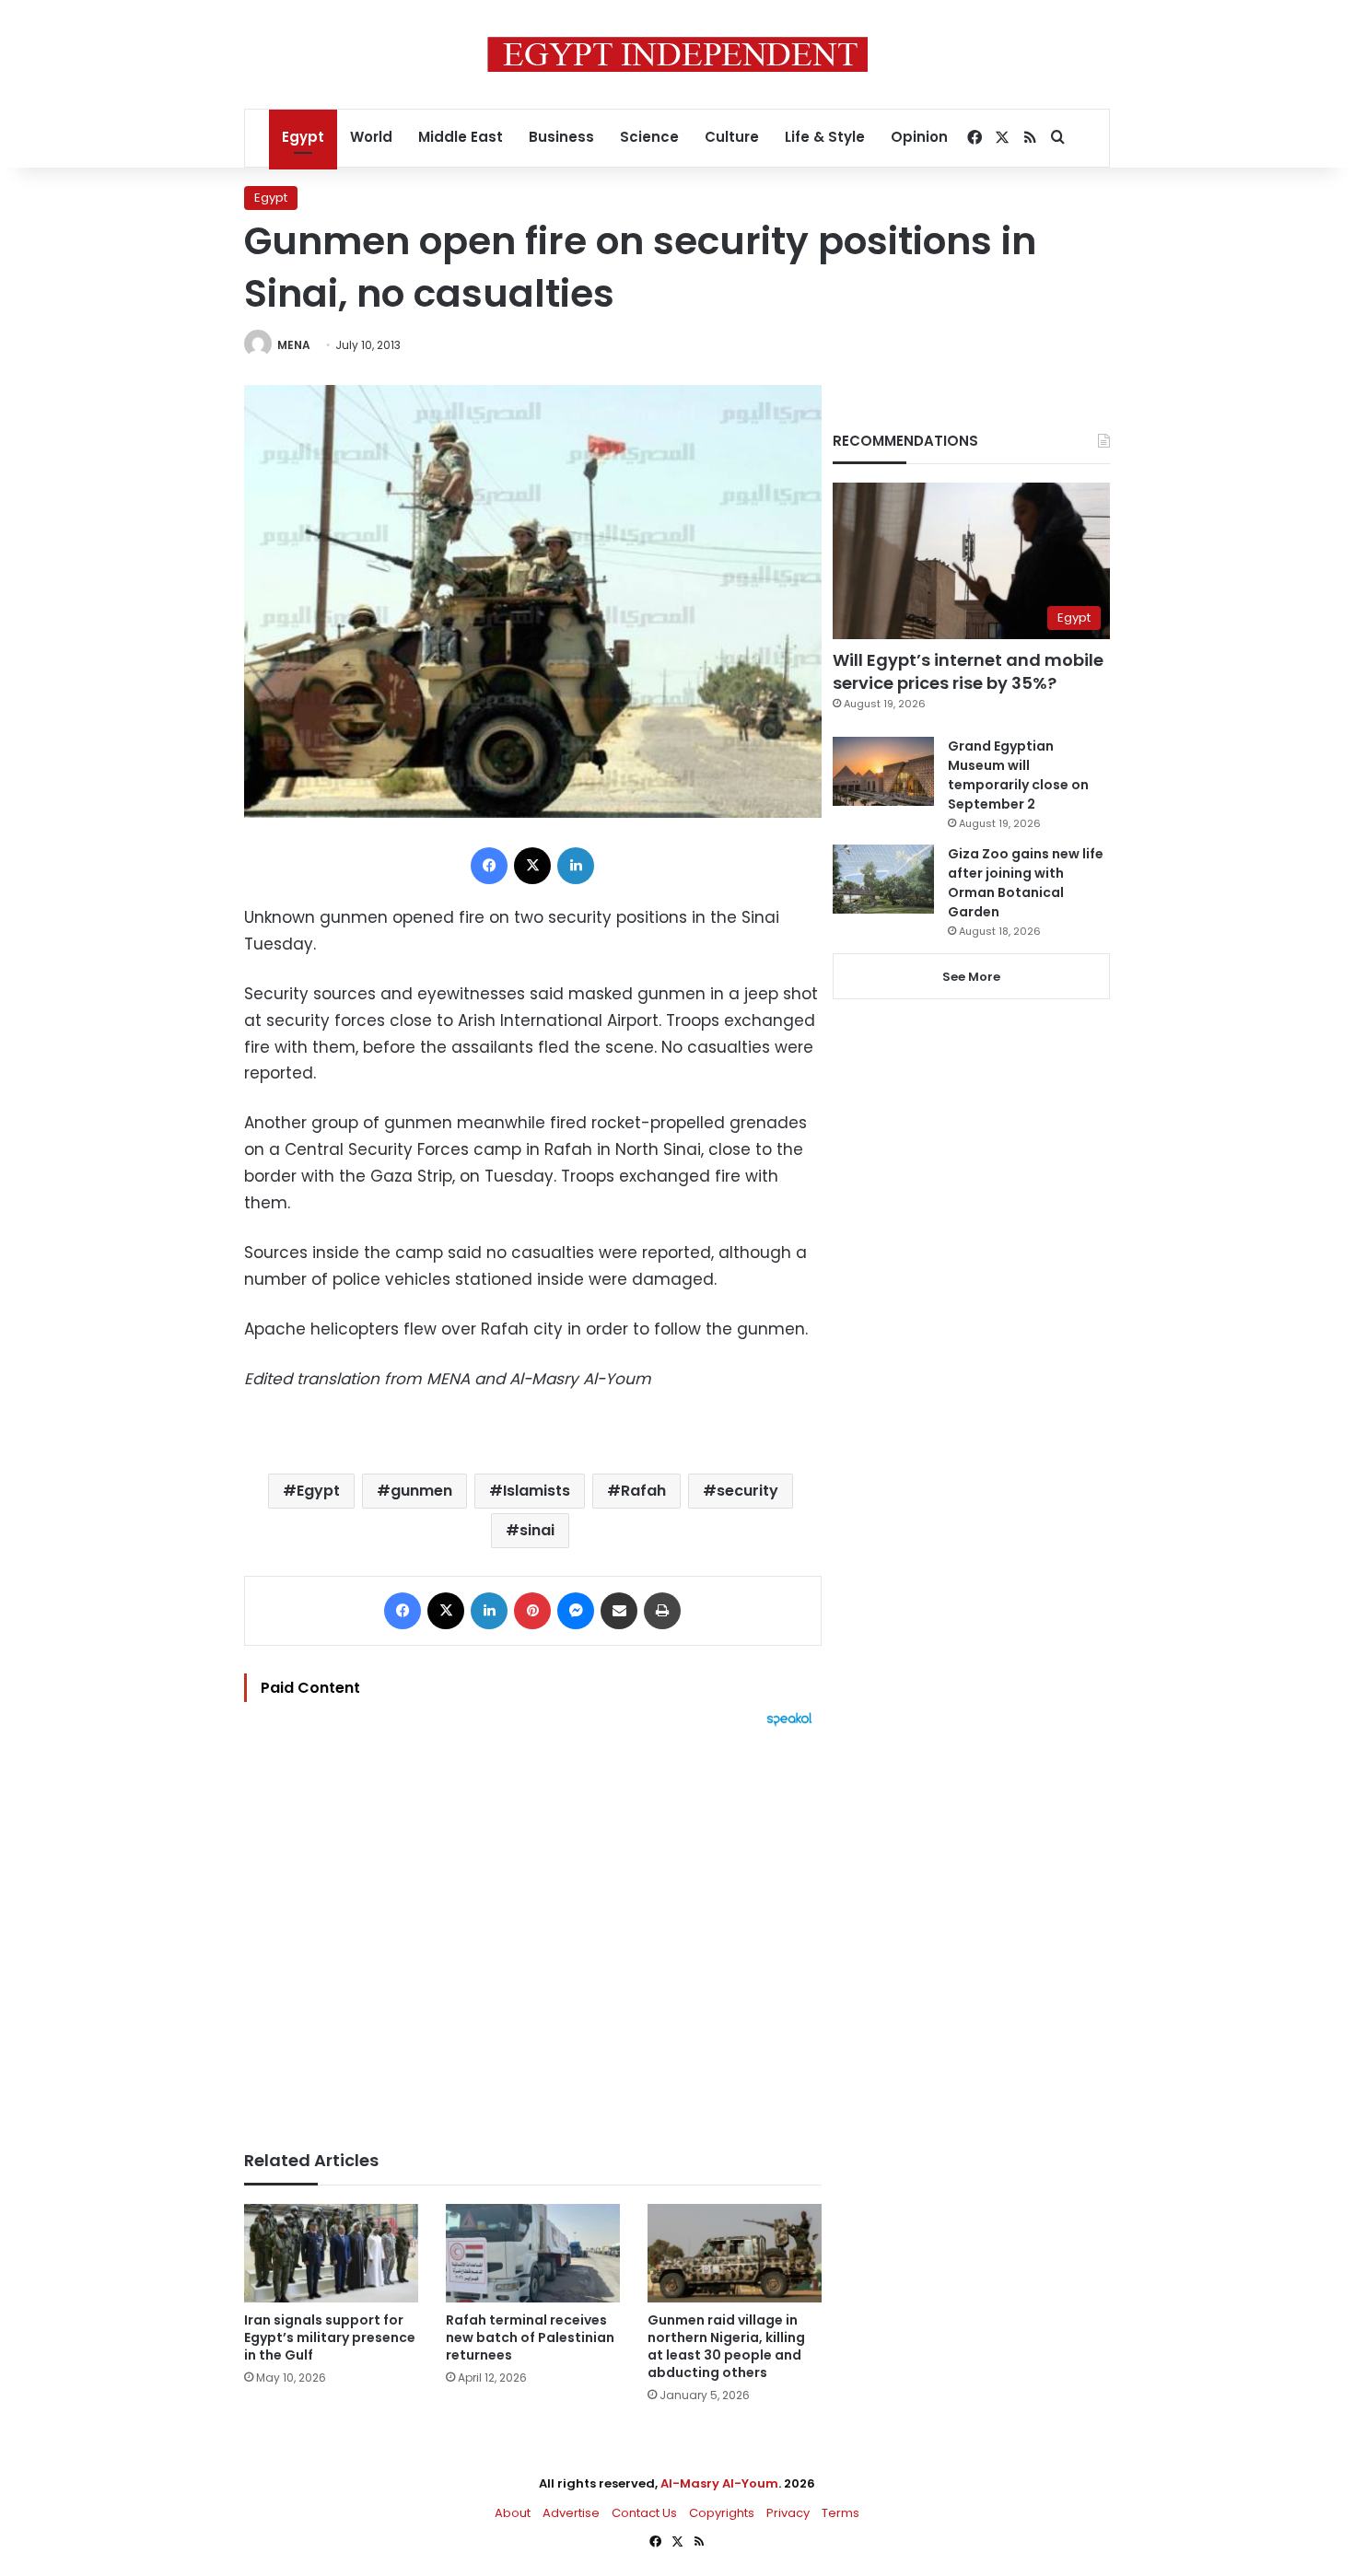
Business (561, 137)
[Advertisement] (533, 1929)
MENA (294, 345)
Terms (840, 2513)
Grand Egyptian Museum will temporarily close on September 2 (1018, 775)
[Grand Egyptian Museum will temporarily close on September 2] (883, 771)
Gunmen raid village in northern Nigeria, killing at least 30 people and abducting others (726, 2346)
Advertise (571, 2513)
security (747, 1491)
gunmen (421, 1491)
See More (971, 977)
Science (649, 137)
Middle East (461, 137)
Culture (732, 137)
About (513, 2513)
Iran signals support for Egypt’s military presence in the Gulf (330, 2337)
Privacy (788, 2513)
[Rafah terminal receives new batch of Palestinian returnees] (533, 2253)
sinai (537, 1530)
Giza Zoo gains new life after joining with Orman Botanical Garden (1026, 883)
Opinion (919, 137)
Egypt (303, 137)
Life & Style (825, 137)
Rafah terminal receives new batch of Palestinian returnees (530, 2337)
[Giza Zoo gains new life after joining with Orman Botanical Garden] (883, 879)
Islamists (537, 1491)
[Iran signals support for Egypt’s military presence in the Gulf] (331, 2253)
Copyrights (722, 2513)
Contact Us (644, 2513)
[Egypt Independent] (677, 54)
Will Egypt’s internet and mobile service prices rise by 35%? (968, 671)
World (371, 137)
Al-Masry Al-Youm (719, 2483)
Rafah (643, 1491)
